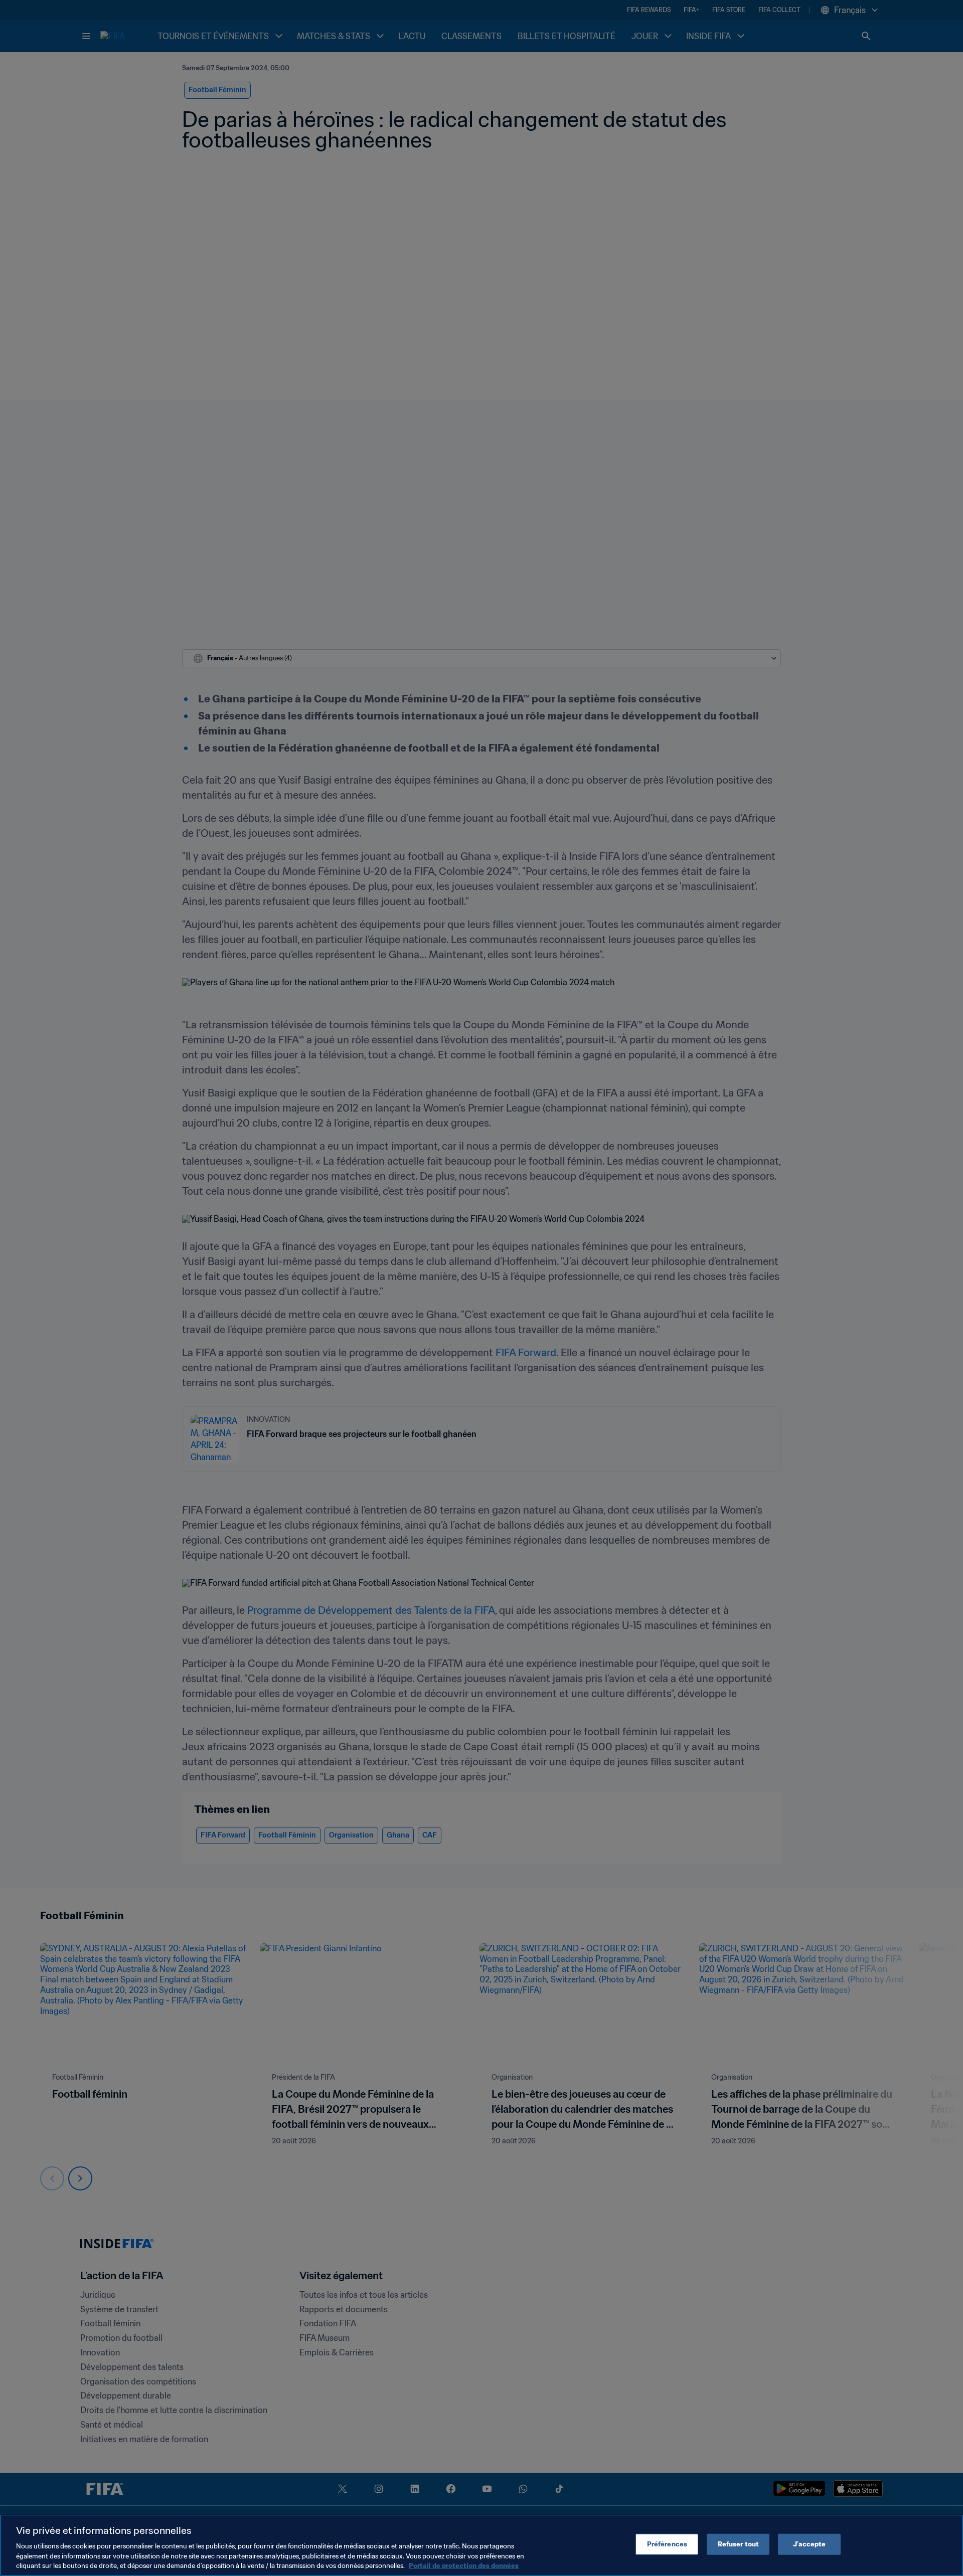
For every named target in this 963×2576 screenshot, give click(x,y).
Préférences (667, 2544)
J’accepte (809, 2544)
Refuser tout (739, 2544)
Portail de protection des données (464, 2566)
